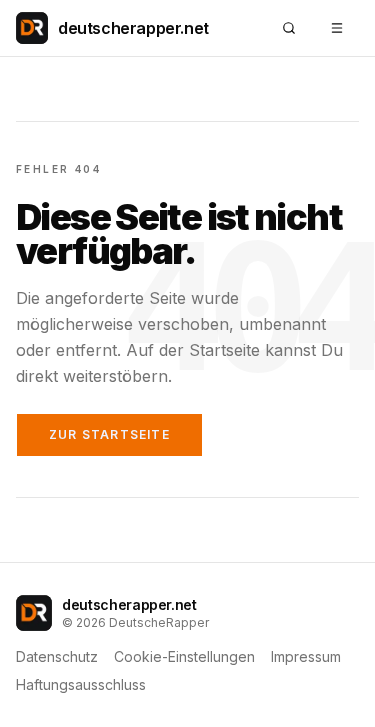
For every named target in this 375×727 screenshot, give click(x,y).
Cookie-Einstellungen (184, 656)
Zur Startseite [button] (109, 434)
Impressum (306, 656)
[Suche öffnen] (289, 28)
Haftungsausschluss (81, 684)
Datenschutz (57, 656)
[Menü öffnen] (337, 28)
